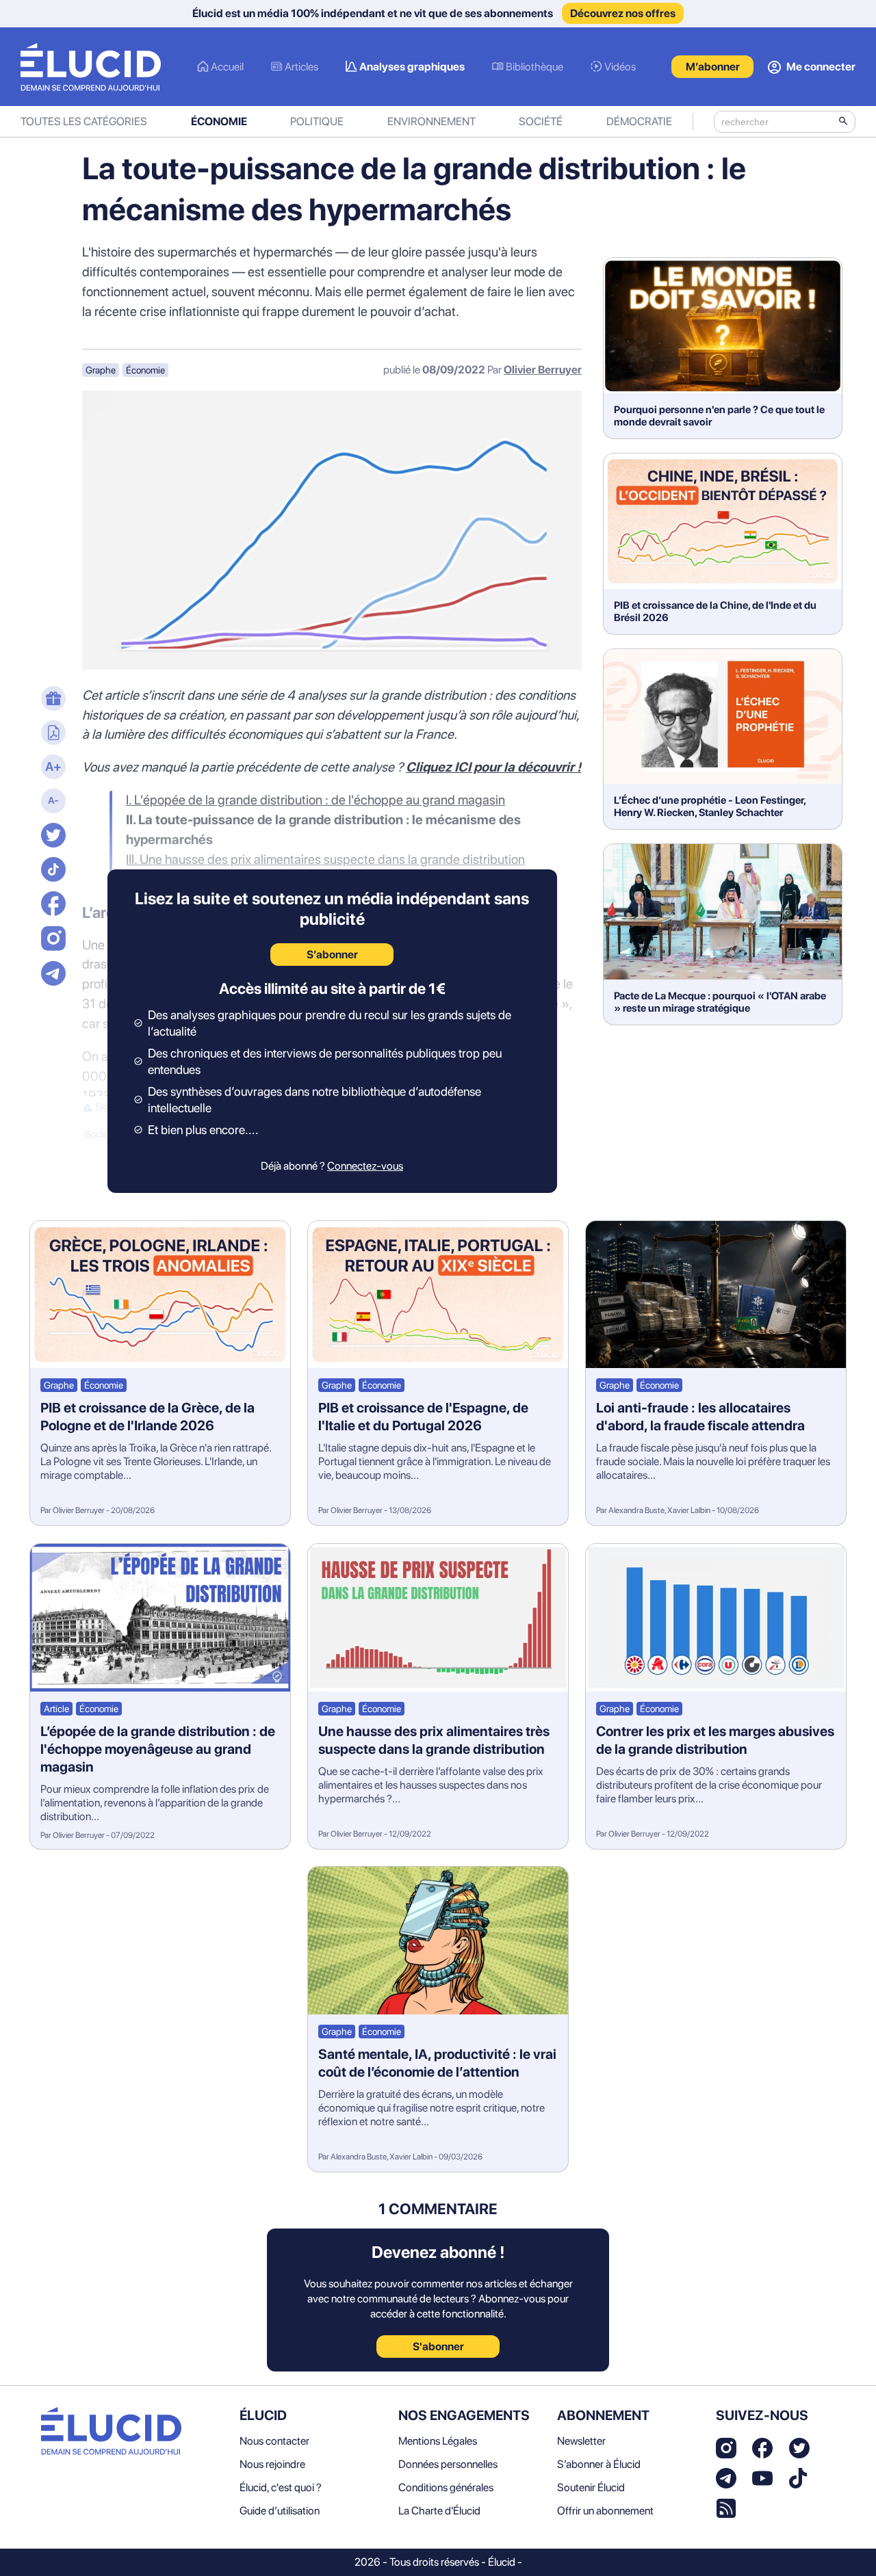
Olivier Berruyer (543, 370)
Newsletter (581, 2441)
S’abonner (332, 955)
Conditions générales (446, 2487)
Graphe (101, 370)
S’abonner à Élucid (599, 2464)
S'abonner (438, 2347)
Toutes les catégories (84, 121)
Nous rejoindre (272, 2464)
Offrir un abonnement (605, 2511)
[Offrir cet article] (51, 700)
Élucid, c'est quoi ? (281, 2487)
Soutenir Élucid (591, 2487)
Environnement (431, 121)
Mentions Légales (438, 2441)
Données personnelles (448, 2464)
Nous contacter (274, 2441)
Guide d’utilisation (280, 2511)
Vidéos (620, 67)
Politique (317, 121)
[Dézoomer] (51, 802)
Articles (301, 67)
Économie (219, 121)
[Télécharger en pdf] (51, 734)
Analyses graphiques (412, 67)
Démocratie (639, 121)
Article (56, 1709)
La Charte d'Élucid (439, 2511)
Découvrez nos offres (623, 13)
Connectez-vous (365, 1166)
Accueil (227, 67)
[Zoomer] (51, 768)
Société (541, 121)
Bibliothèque (534, 67)
